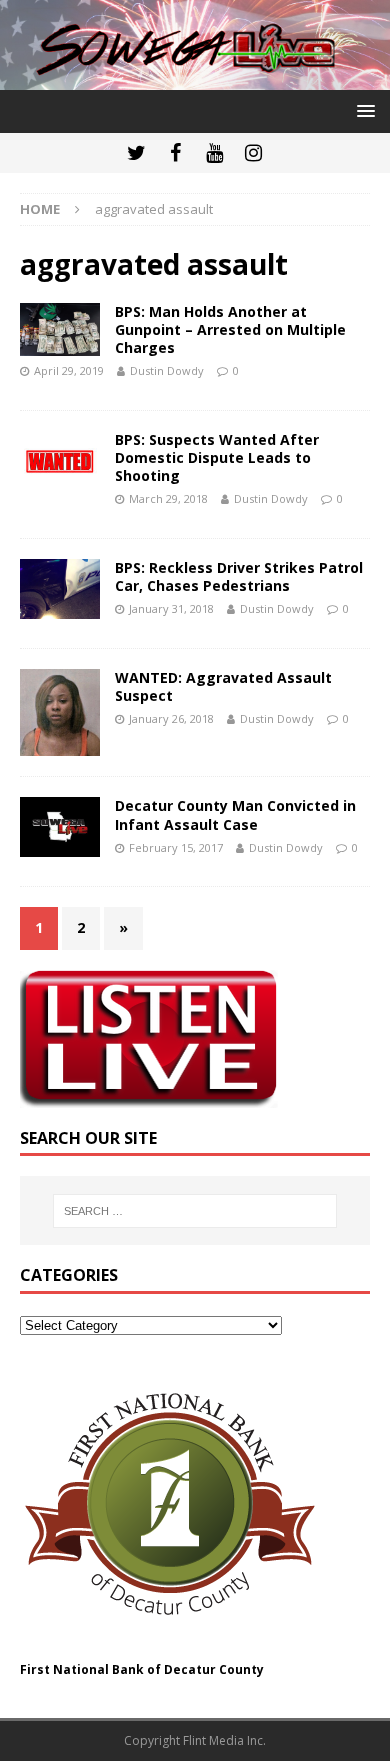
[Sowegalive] (195, 78)
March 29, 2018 (168, 498)
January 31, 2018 (171, 608)
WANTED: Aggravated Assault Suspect (223, 686)
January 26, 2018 (171, 718)
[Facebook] (175, 153)
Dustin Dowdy (167, 370)
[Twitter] (136, 153)
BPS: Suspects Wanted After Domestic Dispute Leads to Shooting (217, 457)
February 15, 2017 (176, 847)
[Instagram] (253, 153)
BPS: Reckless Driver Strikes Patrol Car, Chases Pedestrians (239, 576)
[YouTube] (214, 153)
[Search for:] (195, 1211)
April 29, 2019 (69, 370)
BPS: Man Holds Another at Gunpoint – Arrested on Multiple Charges (230, 329)
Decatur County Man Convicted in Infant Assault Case (235, 814)
